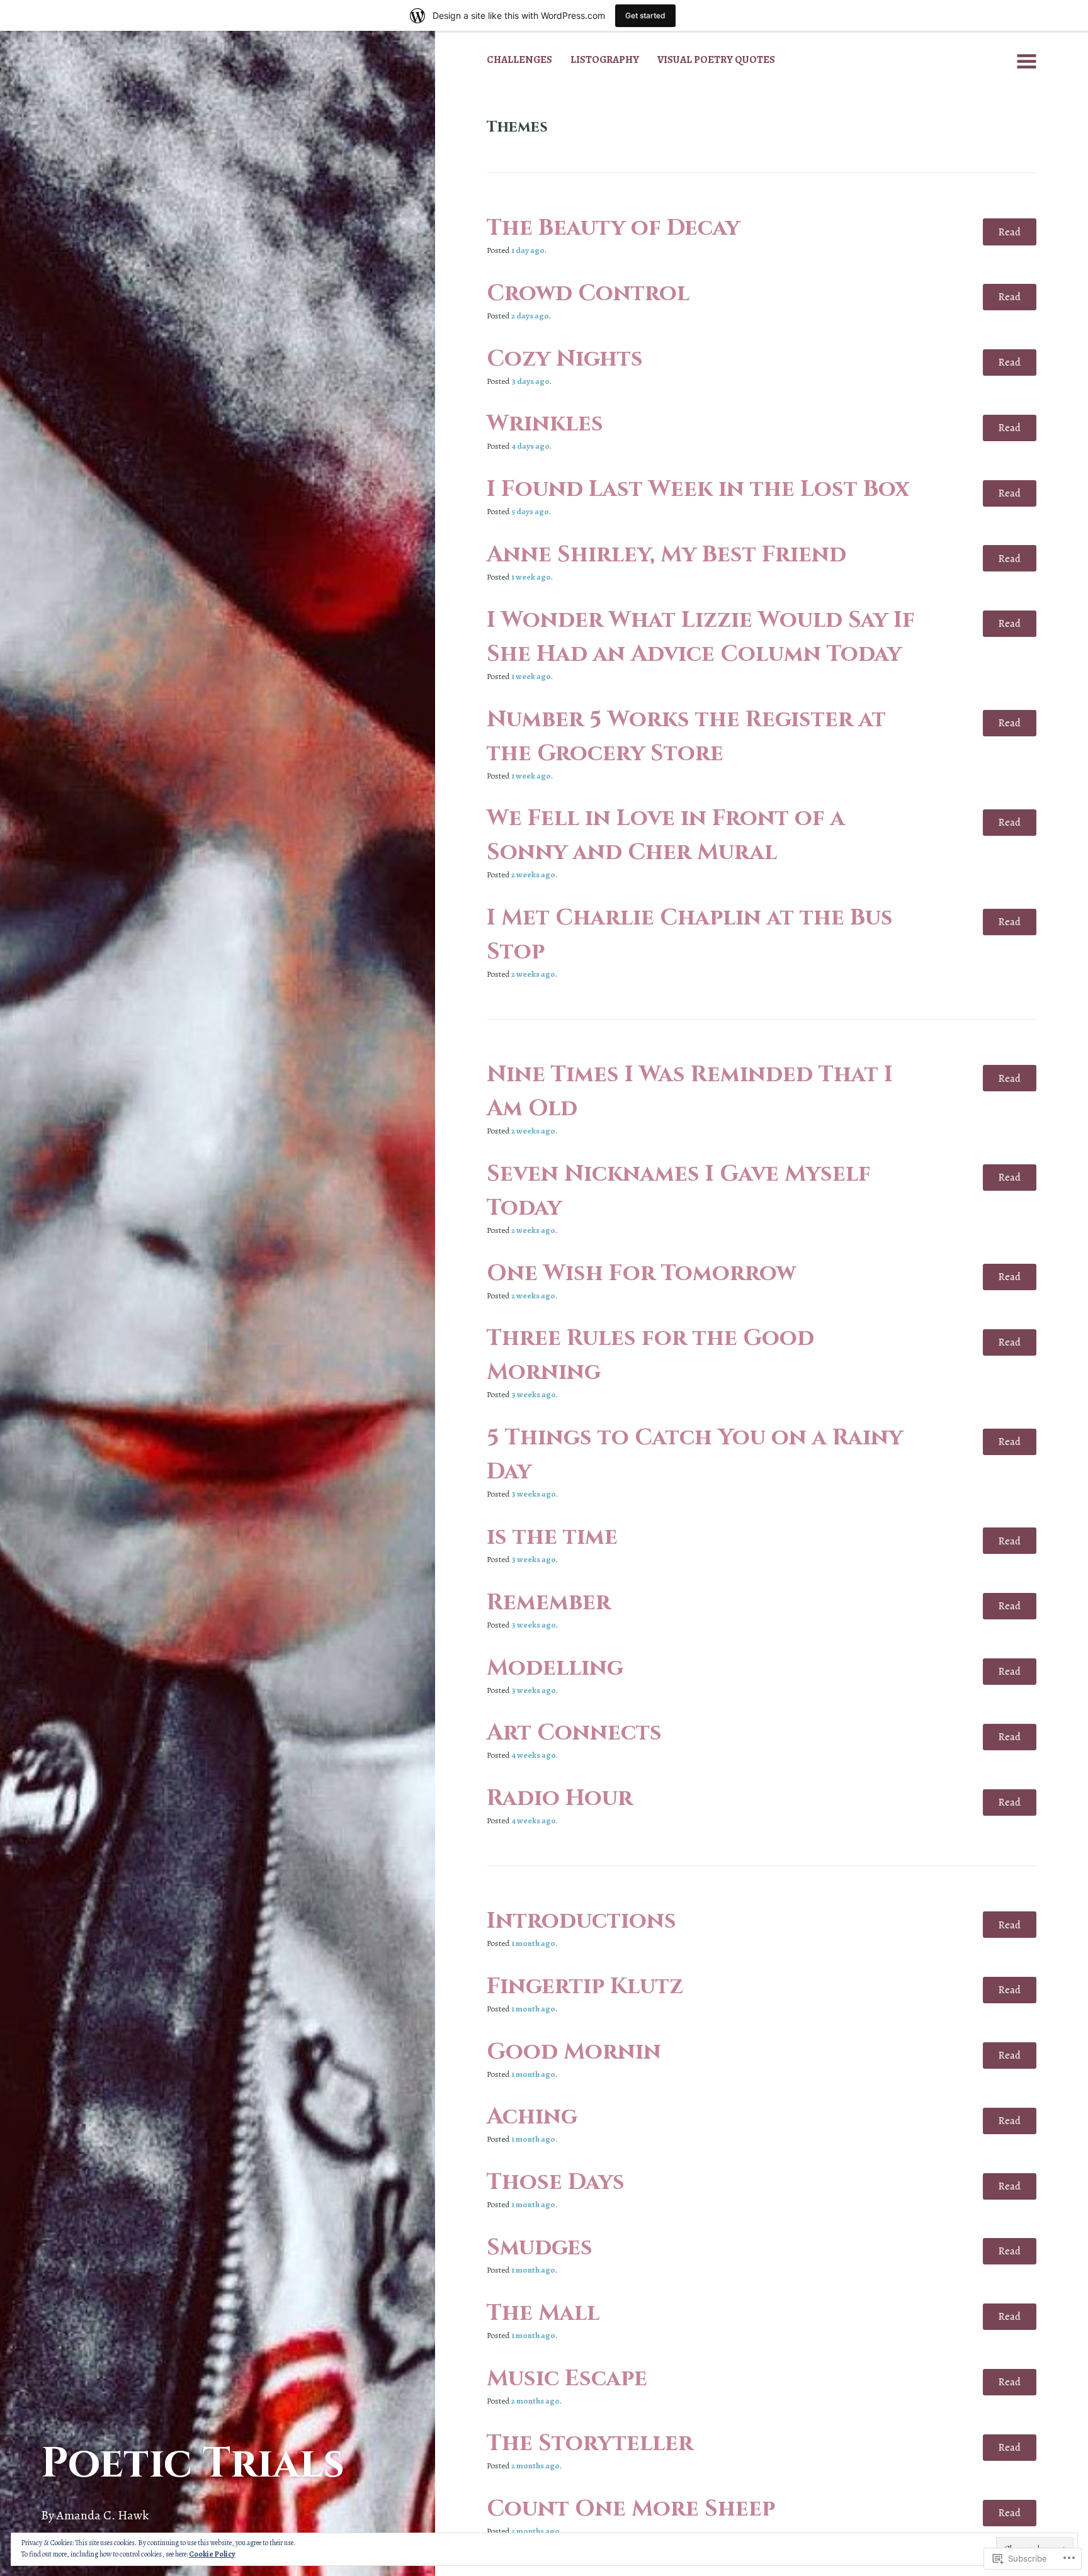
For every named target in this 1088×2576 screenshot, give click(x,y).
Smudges (540, 2247)
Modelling (555, 1668)
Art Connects (574, 1733)
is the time (552, 1537)
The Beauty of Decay (613, 228)
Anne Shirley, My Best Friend (666, 554)
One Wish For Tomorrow (641, 1273)
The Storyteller (590, 2443)
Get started (645, 15)
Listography (605, 59)
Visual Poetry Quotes (716, 59)
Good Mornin (574, 2052)
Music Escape (567, 2378)
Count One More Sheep (631, 2509)
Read (1009, 232)
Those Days (556, 2182)
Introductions (581, 1921)
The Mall (543, 2313)
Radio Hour (560, 1798)
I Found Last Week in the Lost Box (698, 489)
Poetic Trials (193, 2464)
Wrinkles (545, 424)
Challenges (519, 59)
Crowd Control (588, 293)
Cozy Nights (565, 359)
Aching (532, 2117)
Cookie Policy (212, 2554)
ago (528, 250)
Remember (549, 1602)
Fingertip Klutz (585, 1986)
